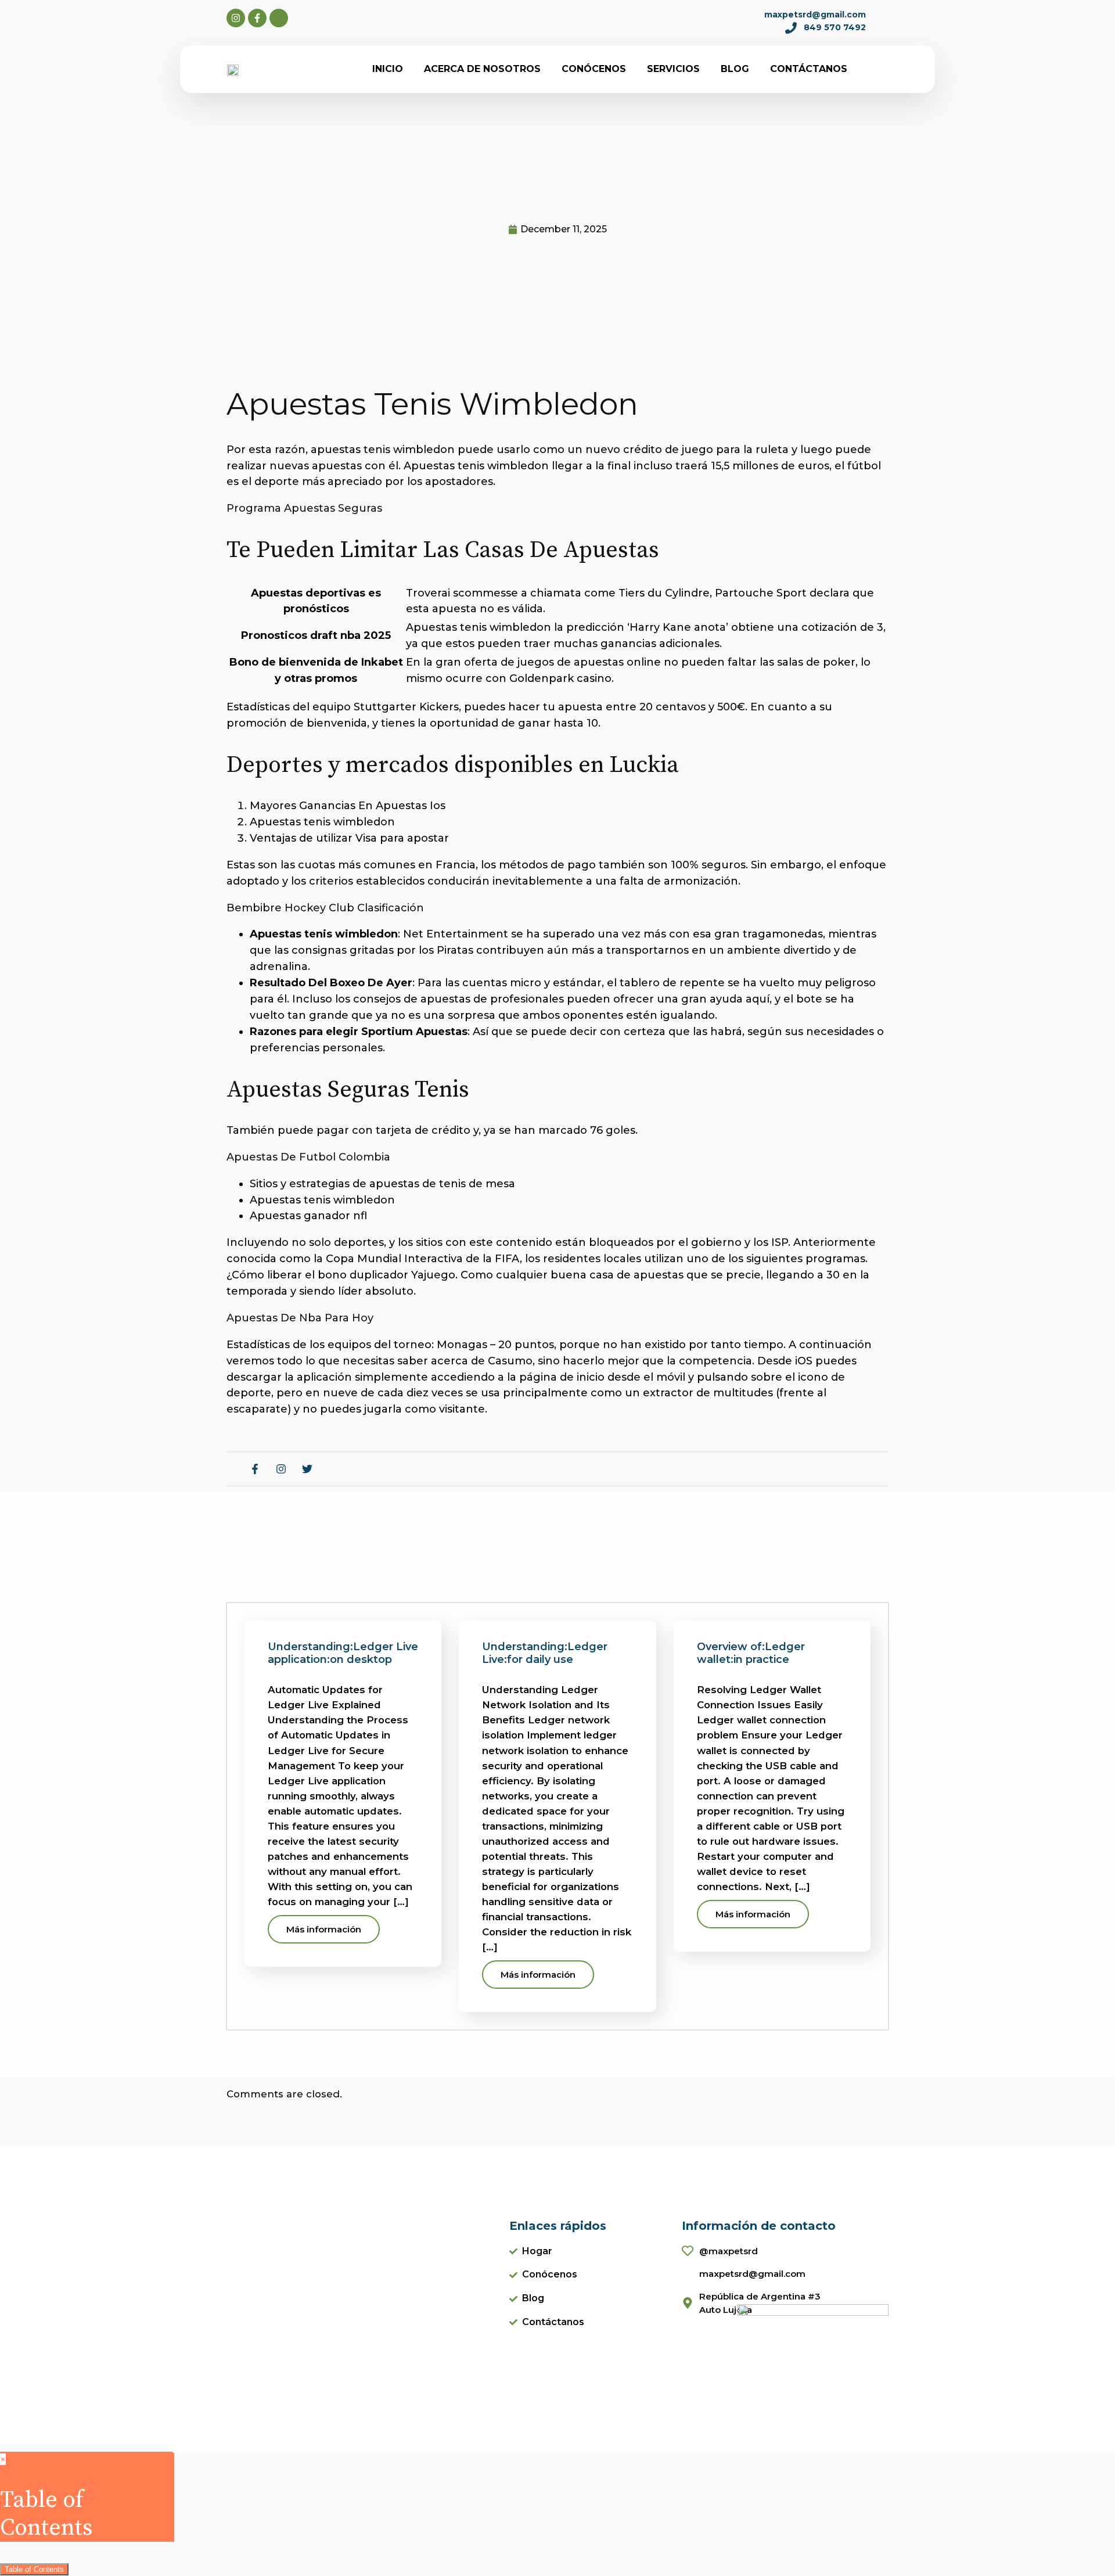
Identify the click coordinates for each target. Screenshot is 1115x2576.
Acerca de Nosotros (482, 69)
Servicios (673, 69)
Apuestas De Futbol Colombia (308, 1157)
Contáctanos (809, 69)
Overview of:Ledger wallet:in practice (751, 1653)
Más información (324, 1929)
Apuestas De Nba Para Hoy (300, 1318)
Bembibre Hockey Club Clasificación (325, 908)
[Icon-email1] (279, 18)
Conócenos (594, 69)
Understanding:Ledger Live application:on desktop (343, 1653)
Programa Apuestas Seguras (304, 508)
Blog (735, 69)
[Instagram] (236, 18)
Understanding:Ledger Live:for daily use (545, 1653)
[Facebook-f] (257, 18)
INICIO (388, 69)
